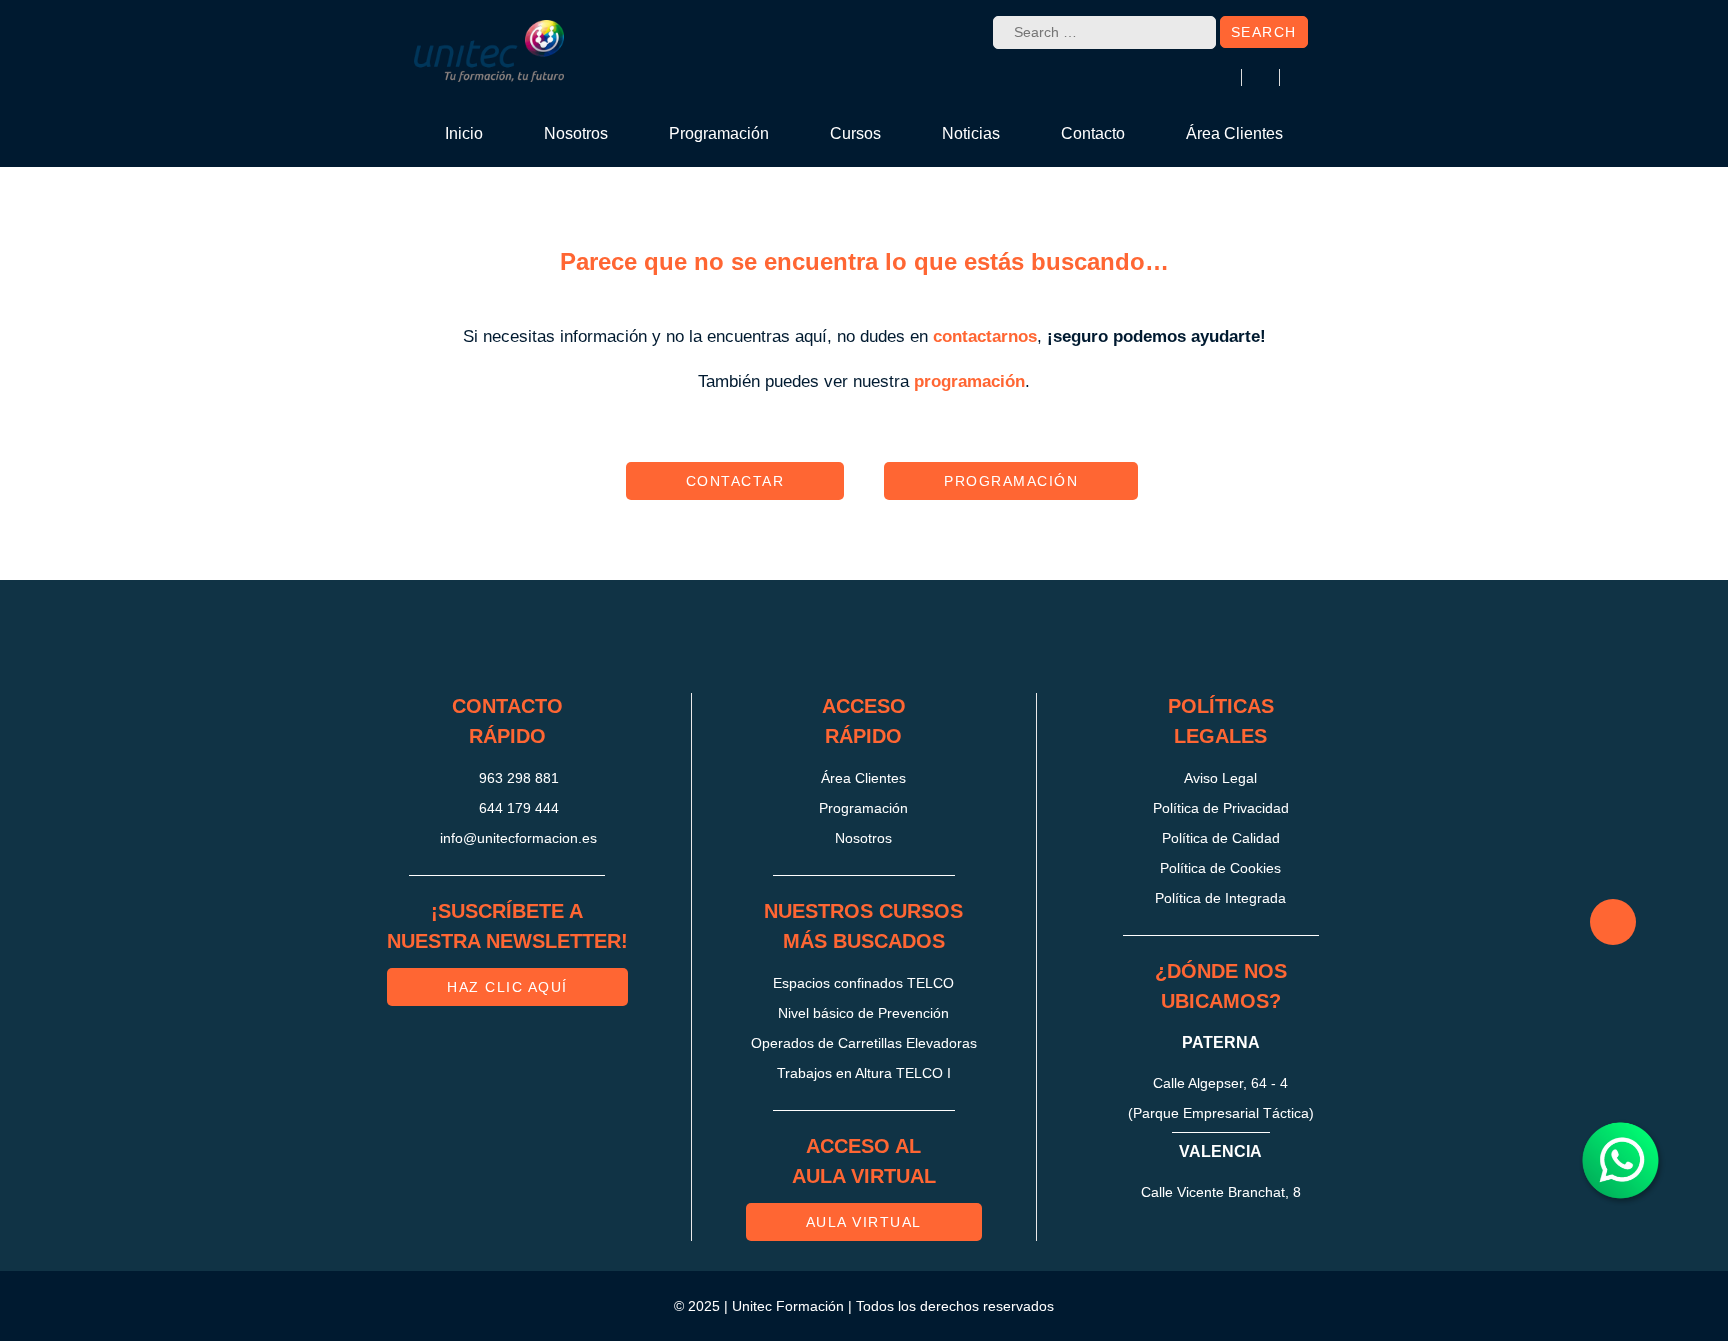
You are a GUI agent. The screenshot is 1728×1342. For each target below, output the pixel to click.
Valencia (1220, 1151)
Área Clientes (1234, 133)
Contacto (1093, 133)
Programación (719, 133)
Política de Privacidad (1221, 808)
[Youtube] (965, 637)
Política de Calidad (1221, 838)
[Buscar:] (1104, 32)
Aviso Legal (1220, 778)
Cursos (855, 133)
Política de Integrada (1220, 898)
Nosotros (576, 133)
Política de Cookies (1220, 868)
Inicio (464, 133)
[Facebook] (831, 637)
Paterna (1221, 1042)
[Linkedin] (898, 637)
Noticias (971, 133)
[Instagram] (764, 637)
